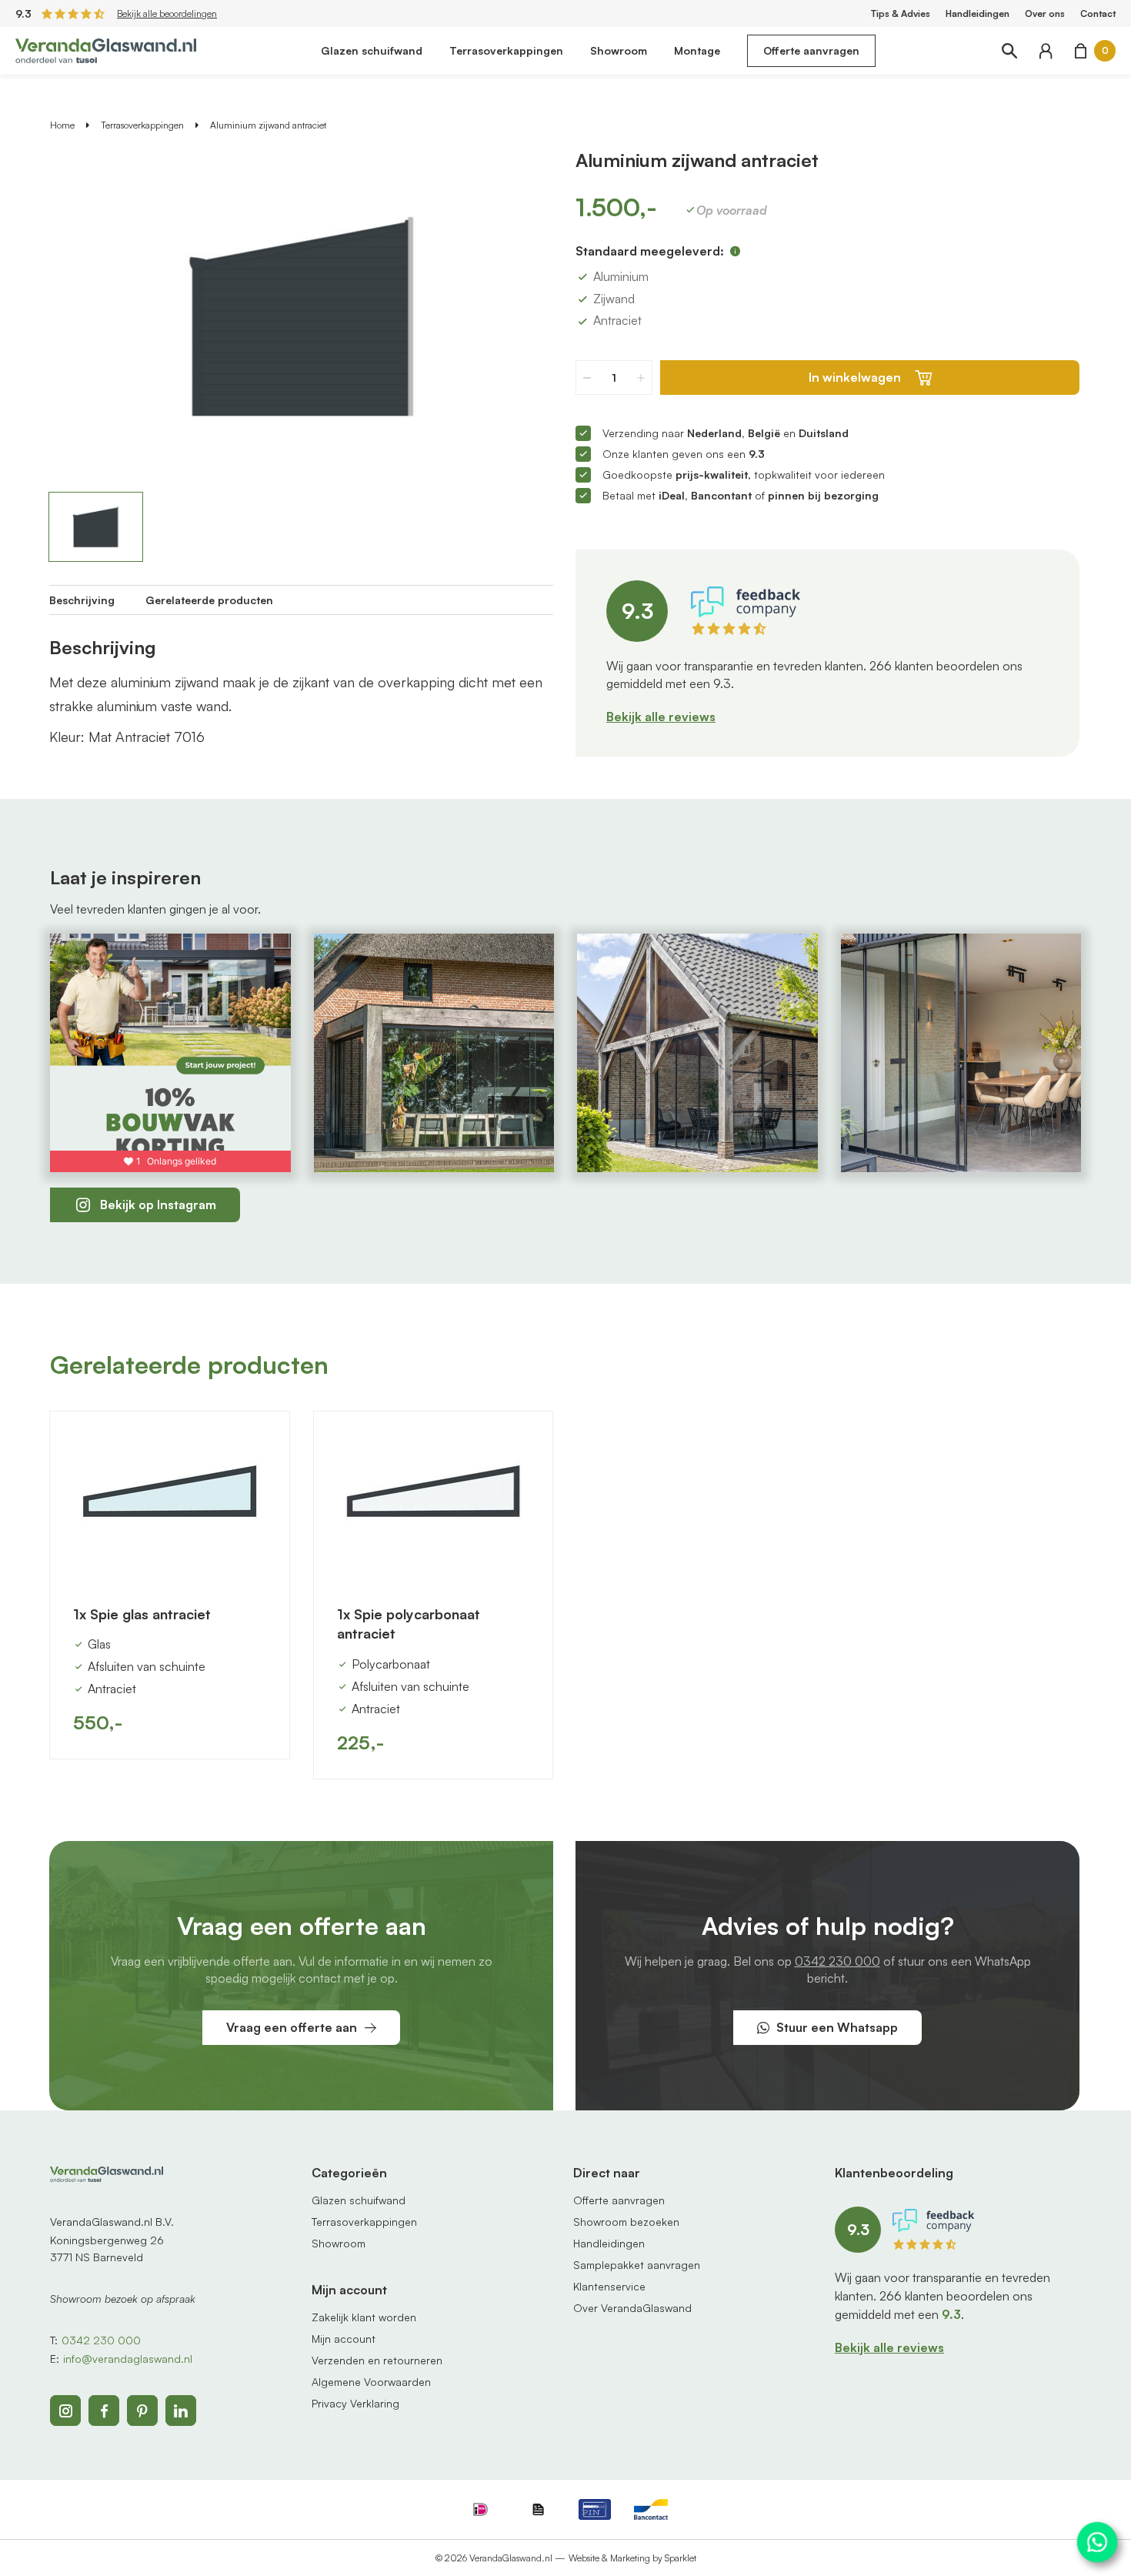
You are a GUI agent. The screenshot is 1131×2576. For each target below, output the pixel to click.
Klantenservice (609, 2286)
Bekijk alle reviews (661, 717)
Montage (697, 50)
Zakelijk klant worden (364, 2317)
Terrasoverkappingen (506, 50)
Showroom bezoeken (626, 2222)
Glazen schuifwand (372, 50)
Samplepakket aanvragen (637, 2265)
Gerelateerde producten (209, 600)
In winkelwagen (855, 377)
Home (62, 125)
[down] (587, 378)
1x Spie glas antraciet (142, 1614)
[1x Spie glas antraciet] (170, 1497)
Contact (1098, 13)
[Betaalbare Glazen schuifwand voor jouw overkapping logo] (106, 49)
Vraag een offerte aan (292, 2027)
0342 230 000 (837, 1961)
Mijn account (344, 2339)
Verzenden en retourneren (377, 2360)
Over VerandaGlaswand (632, 2308)
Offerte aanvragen (811, 50)
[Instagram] (65, 2411)
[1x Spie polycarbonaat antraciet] (434, 1497)
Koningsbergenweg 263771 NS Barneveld (107, 2249)
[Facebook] (104, 2411)
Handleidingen (978, 13)
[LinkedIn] (181, 2411)
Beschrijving (82, 600)
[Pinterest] (142, 2411)
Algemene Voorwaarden (371, 2382)
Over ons (1045, 13)
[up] (641, 378)
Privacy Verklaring (355, 2403)
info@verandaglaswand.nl (128, 2359)
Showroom (619, 50)
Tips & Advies (901, 13)
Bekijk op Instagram (158, 1204)
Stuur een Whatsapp (837, 2027)
